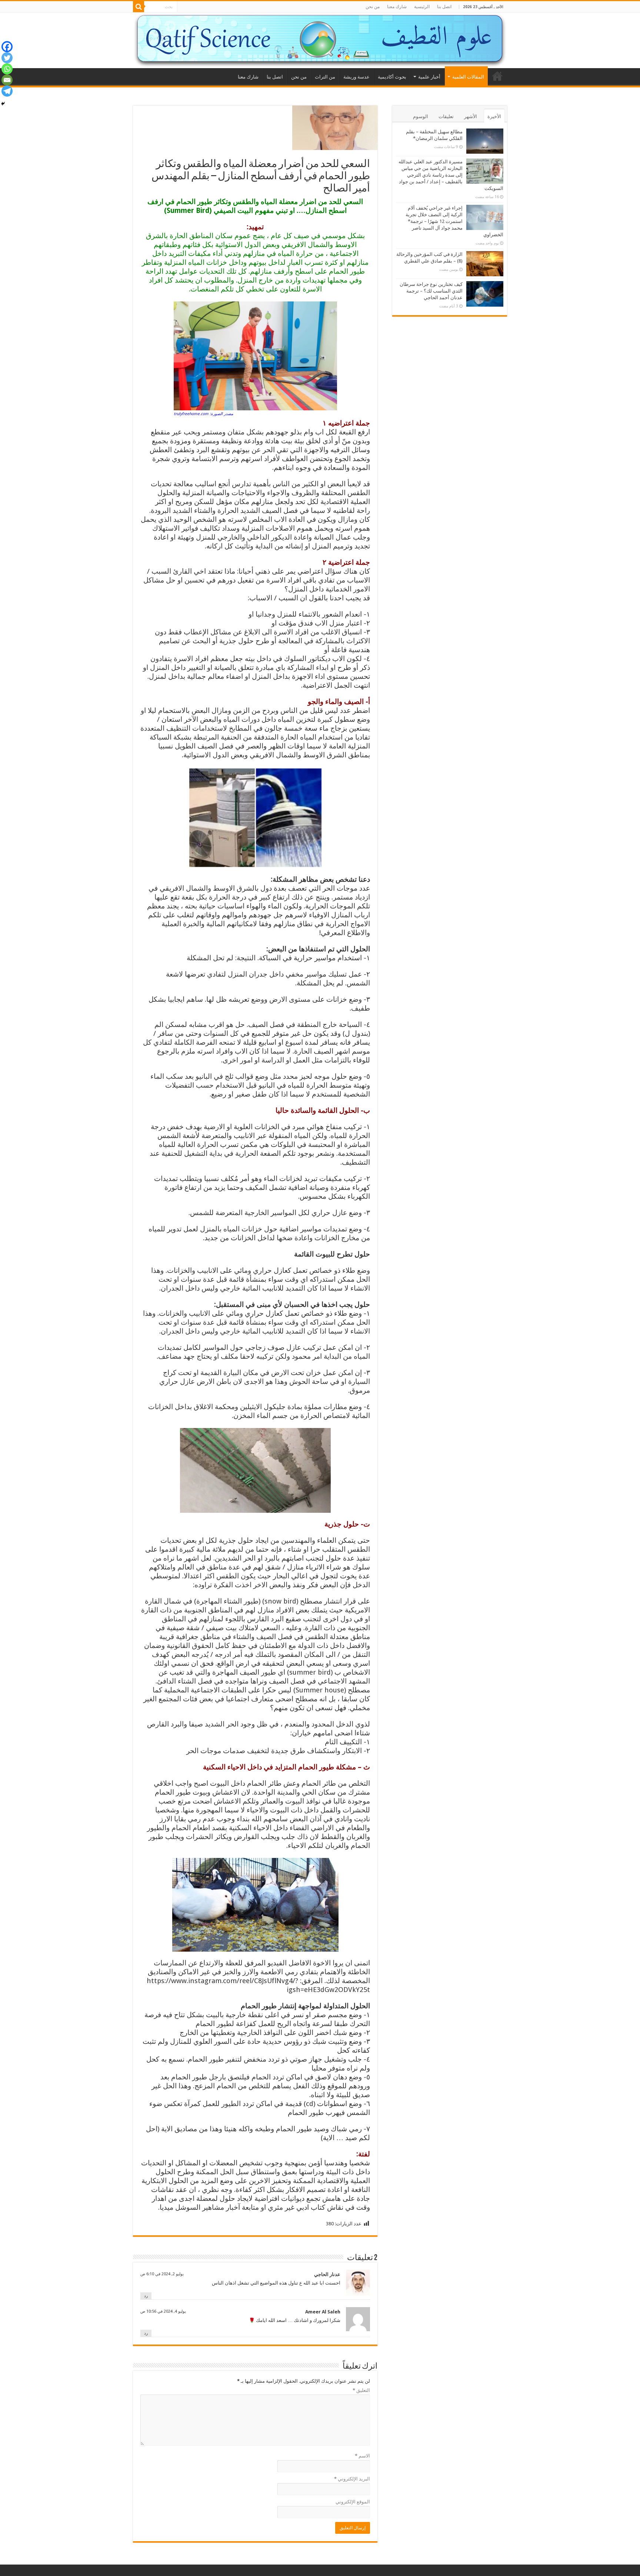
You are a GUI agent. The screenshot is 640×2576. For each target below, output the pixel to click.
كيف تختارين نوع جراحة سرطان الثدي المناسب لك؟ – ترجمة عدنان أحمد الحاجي (431, 291)
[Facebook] (7, 47)
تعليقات (446, 116)
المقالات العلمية (468, 77)
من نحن (373, 7)
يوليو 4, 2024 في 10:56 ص (163, 2311)
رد (146, 2296)
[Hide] (3, 104)
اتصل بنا (444, 7)
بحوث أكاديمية (392, 77)
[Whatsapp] (7, 69)
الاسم (362, 2456)
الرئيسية (422, 7)
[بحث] (139, 7)
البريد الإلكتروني (352, 2479)
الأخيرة (494, 116)
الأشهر (471, 116)
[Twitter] (7, 58)
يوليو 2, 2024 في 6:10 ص (162, 2274)
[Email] (7, 80)
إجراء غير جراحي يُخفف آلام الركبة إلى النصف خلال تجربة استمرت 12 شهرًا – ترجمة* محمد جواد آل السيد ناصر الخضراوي (454, 221)
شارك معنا (397, 7)
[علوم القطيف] (320, 40)
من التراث (325, 77)
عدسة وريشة (356, 77)
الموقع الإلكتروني (353, 2502)
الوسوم (421, 116)
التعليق (361, 2390)
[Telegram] (7, 91)
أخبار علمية (429, 77)
